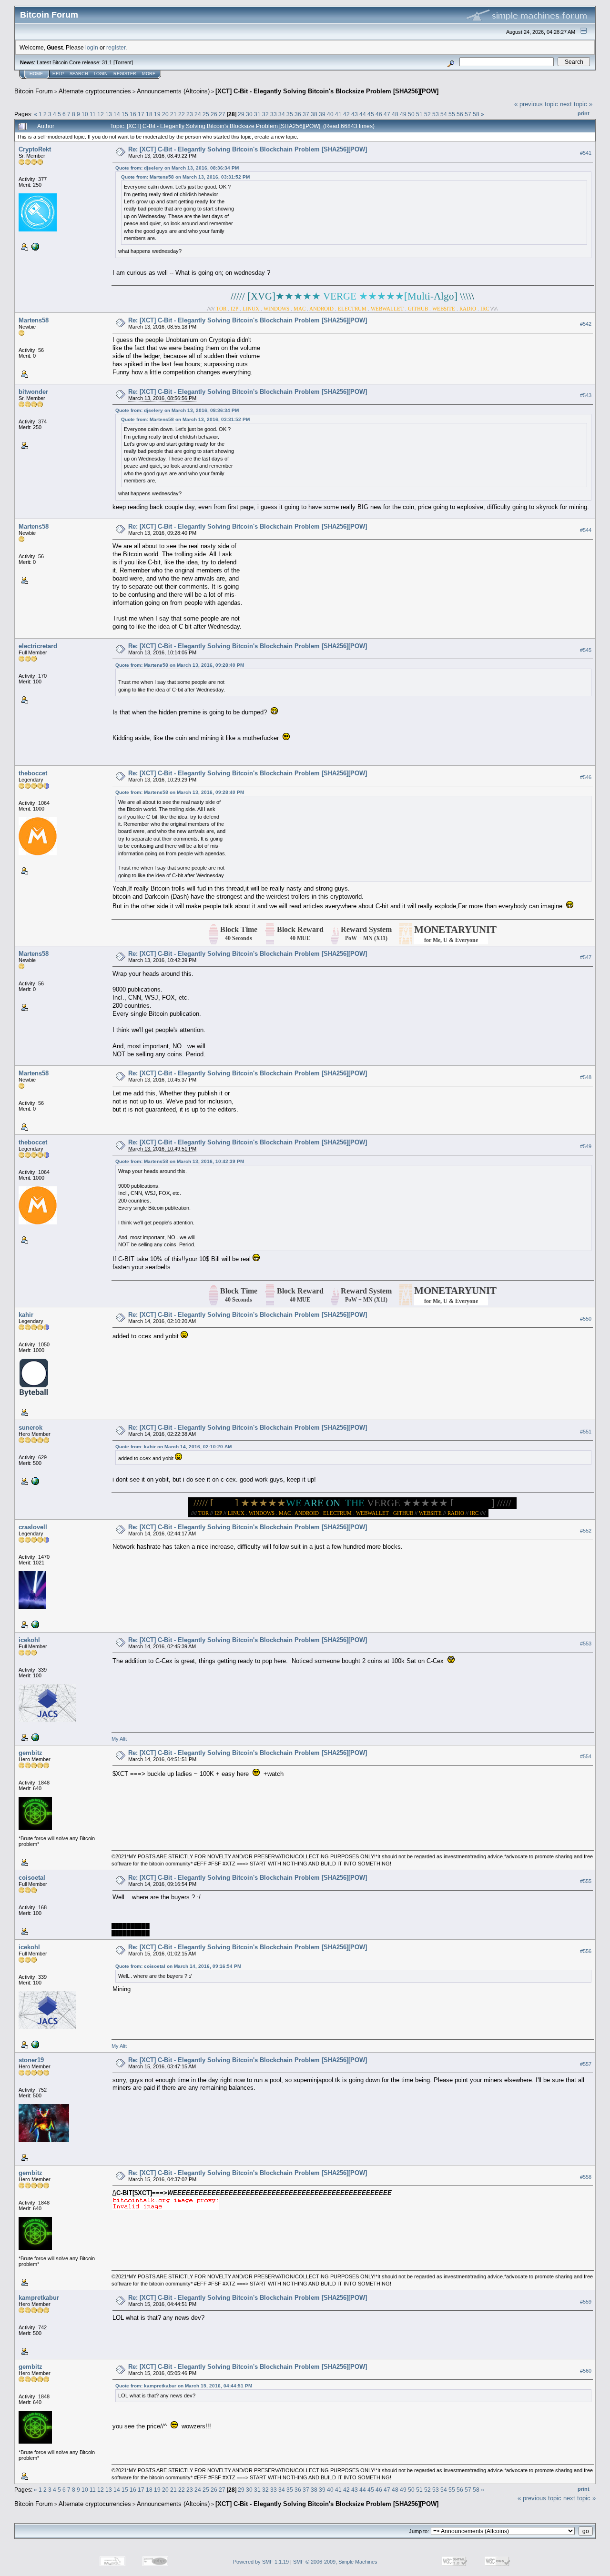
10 (85, 114)
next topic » (576, 104)
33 (274, 114)
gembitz (30, 1753)
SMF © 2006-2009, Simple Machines (335, 2562)
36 (298, 114)
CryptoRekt (35, 149)
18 (149, 114)
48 (395, 114)
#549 (586, 1146)
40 (330, 114)
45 (371, 114)
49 (403, 114)
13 (109, 114)
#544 (586, 530)
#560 (586, 2371)
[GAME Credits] (34, 1624)
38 (314, 114)
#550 (586, 1319)
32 (265, 114)
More (149, 74)
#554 (586, 1757)
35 (290, 114)
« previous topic (536, 104)
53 (436, 114)
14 (117, 114)
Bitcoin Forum (34, 91)
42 (346, 114)
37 (306, 114)
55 (452, 114)
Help (58, 74)
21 (173, 114)
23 (190, 114)
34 (282, 114)
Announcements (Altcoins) (173, 91)
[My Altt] (34, 1737)
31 (257, 114)
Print (584, 113)
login (92, 47)
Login (101, 74)
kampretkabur (39, 2298)
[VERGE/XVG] (34, 1481)
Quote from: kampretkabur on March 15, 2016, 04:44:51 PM (184, 2386)
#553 (586, 1644)
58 (476, 114)
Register (125, 74)
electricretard (38, 646)
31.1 (107, 62)
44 (363, 114)
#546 (586, 777)
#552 (586, 1531)
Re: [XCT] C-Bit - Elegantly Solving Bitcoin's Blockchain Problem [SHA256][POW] (248, 149)
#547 (586, 958)
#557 (586, 2064)
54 (444, 114)
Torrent (123, 62)
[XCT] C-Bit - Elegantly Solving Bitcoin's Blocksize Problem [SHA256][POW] (327, 91)
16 (133, 114)
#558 (586, 2177)
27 (222, 114)
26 (214, 114)
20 (165, 114)
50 (411, 114)
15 (125, 114)
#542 (586, 324)
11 (93, 114)
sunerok (30, 1428)
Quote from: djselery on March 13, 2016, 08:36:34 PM (177, 168)
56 (460, 114)
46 (379, 114)
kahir (26, 1315)
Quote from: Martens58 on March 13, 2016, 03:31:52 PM (185, 177)
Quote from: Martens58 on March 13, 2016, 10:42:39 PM (180, 1161)
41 (338, 114)
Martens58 (34, 320)
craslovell (33, 1527)
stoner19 (31, 2060)
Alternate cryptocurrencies (95, 91)
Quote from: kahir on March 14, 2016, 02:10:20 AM (173, 1447)
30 (249, 114)
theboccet (33, 773)
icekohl (29, 1640)
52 (427, 114)
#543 (586, 395)
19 (157, 114)
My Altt (119, 1739)
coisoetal (32, 1878)
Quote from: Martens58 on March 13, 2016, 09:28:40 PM (180, 665)
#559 (586, 2302)
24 (198, 114)
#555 (586, 1882)
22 (182, 114)
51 (419, 114)
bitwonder (33, 392)
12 (101, 114)
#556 (586, 1951)
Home (36, 74)
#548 (586, 1077)
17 (141, 114)
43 (355, 114)
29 (241, 114)
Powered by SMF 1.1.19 (261, 2562)
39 (322, 114)
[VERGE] (34, 246)
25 (206, 114)
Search (79, 74)
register (116, 47)
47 (387, 114)
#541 (586, 153)
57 (468, 114)
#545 (586, 650)
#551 (586, 1432)
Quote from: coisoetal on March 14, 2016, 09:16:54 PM (178, 1966)
